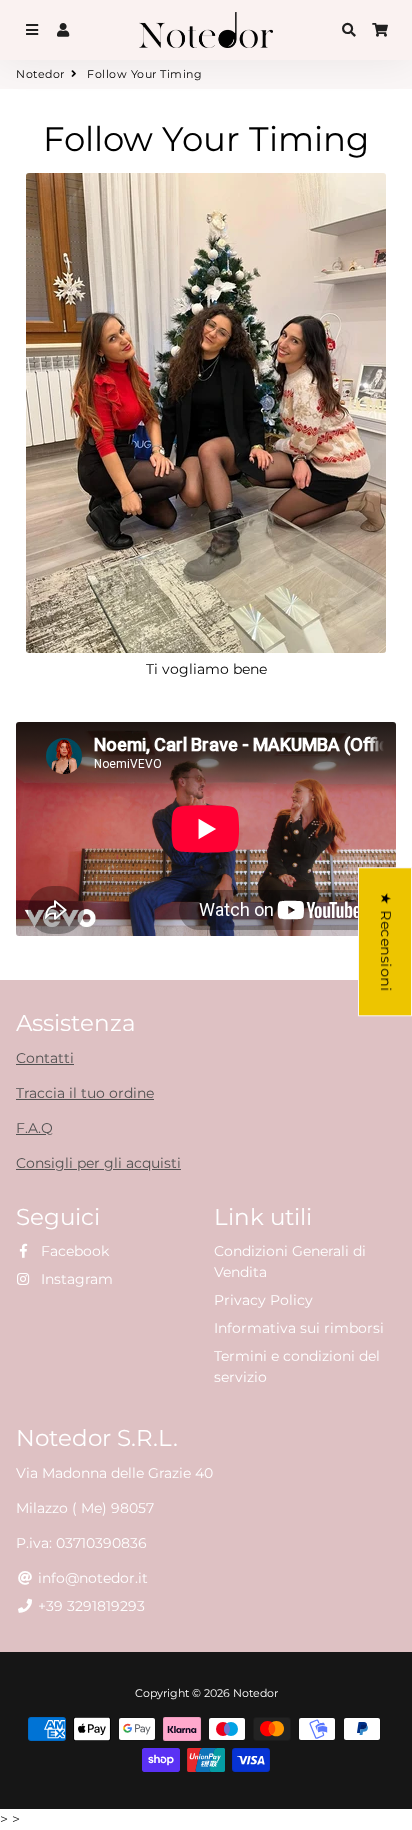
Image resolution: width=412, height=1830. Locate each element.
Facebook (73, 1251)
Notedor (40, 74)
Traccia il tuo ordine (85, 1093)
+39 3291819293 (89, 1606)
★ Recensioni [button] (386, 941)
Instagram (75, 1279)
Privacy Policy (263, 1300)
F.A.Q (34, 1128)
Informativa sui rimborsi (299, 1328)
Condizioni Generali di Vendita (290, 1261)
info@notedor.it (91, 1578)
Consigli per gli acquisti (98, 1163)
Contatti (45, 1058)
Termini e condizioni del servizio (297, 1366)
